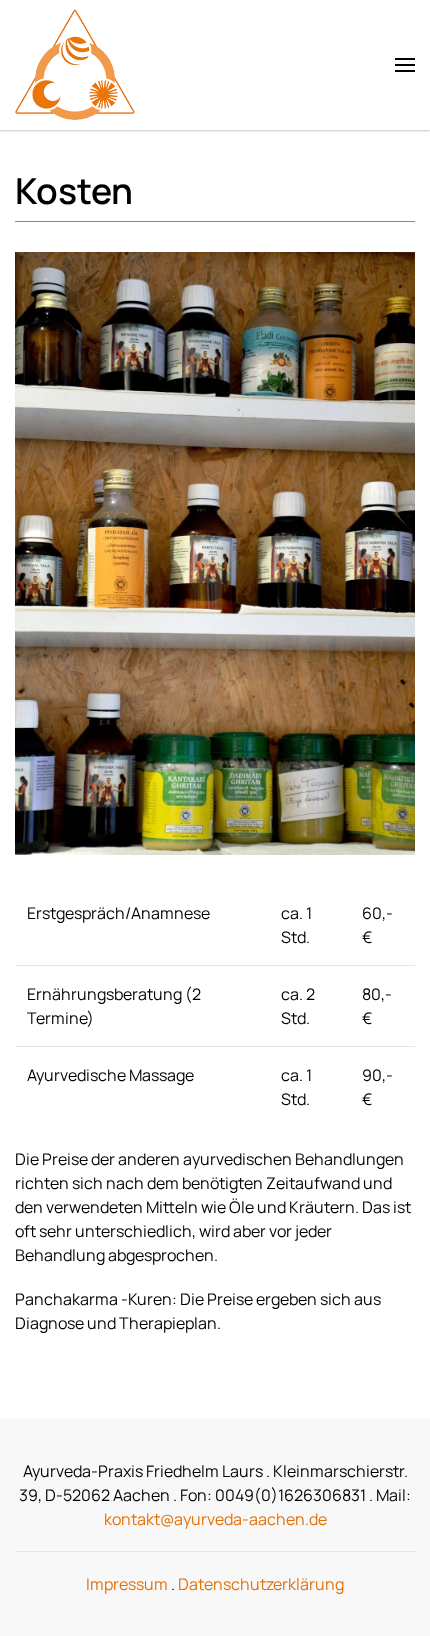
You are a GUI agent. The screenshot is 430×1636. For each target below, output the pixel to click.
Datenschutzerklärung (261, 1584)
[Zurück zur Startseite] (78, 65)
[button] (405, 65)
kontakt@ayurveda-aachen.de (215, 1519)
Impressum (127, 1584)
